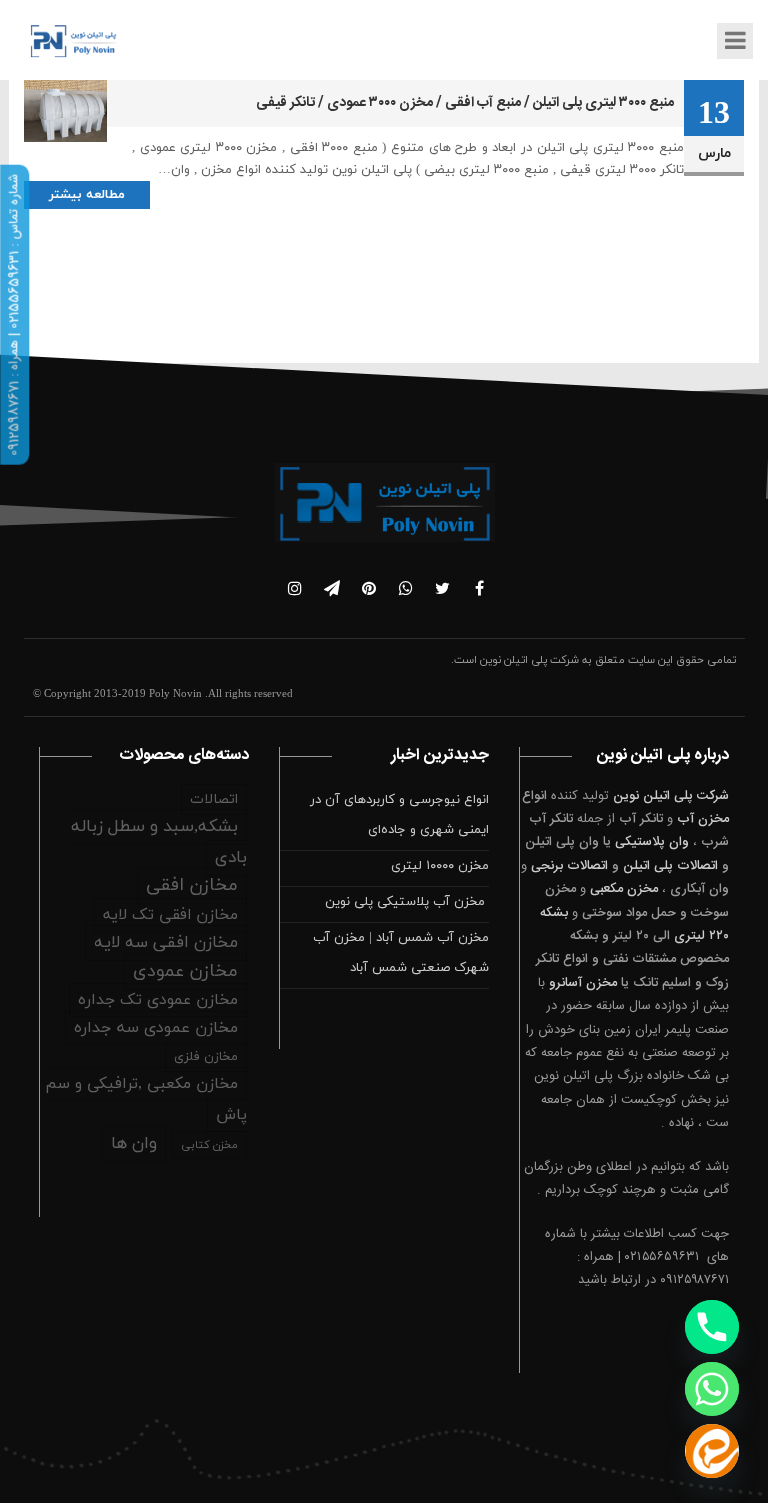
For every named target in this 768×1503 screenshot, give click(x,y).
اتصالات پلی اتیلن (670, 866)
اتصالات (214, 799)
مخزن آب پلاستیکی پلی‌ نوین (407, 902)
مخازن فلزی (206, 1057)
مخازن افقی (192, 885)
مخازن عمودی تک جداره (158, 1000)
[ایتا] (712, 1451)
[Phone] (712, 1327)
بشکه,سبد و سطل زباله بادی (159, 842)
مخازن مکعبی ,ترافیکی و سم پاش (146, 1099)
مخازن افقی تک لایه (170, 915)
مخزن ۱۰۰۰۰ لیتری (440, 866)
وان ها (134, 1144)
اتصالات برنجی (569, 866)
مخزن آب (703, 819)
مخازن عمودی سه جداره (156, 1028)
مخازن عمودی (185, 971)
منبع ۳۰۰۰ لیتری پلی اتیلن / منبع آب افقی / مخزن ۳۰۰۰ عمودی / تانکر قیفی (465, 103)
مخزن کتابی (209, 1145)
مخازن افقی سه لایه (166, 943)
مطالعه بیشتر (87, 195)
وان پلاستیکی (652, 842)
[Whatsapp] (712, 1389)
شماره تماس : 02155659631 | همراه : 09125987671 (14, 315)
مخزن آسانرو (583, 983)
